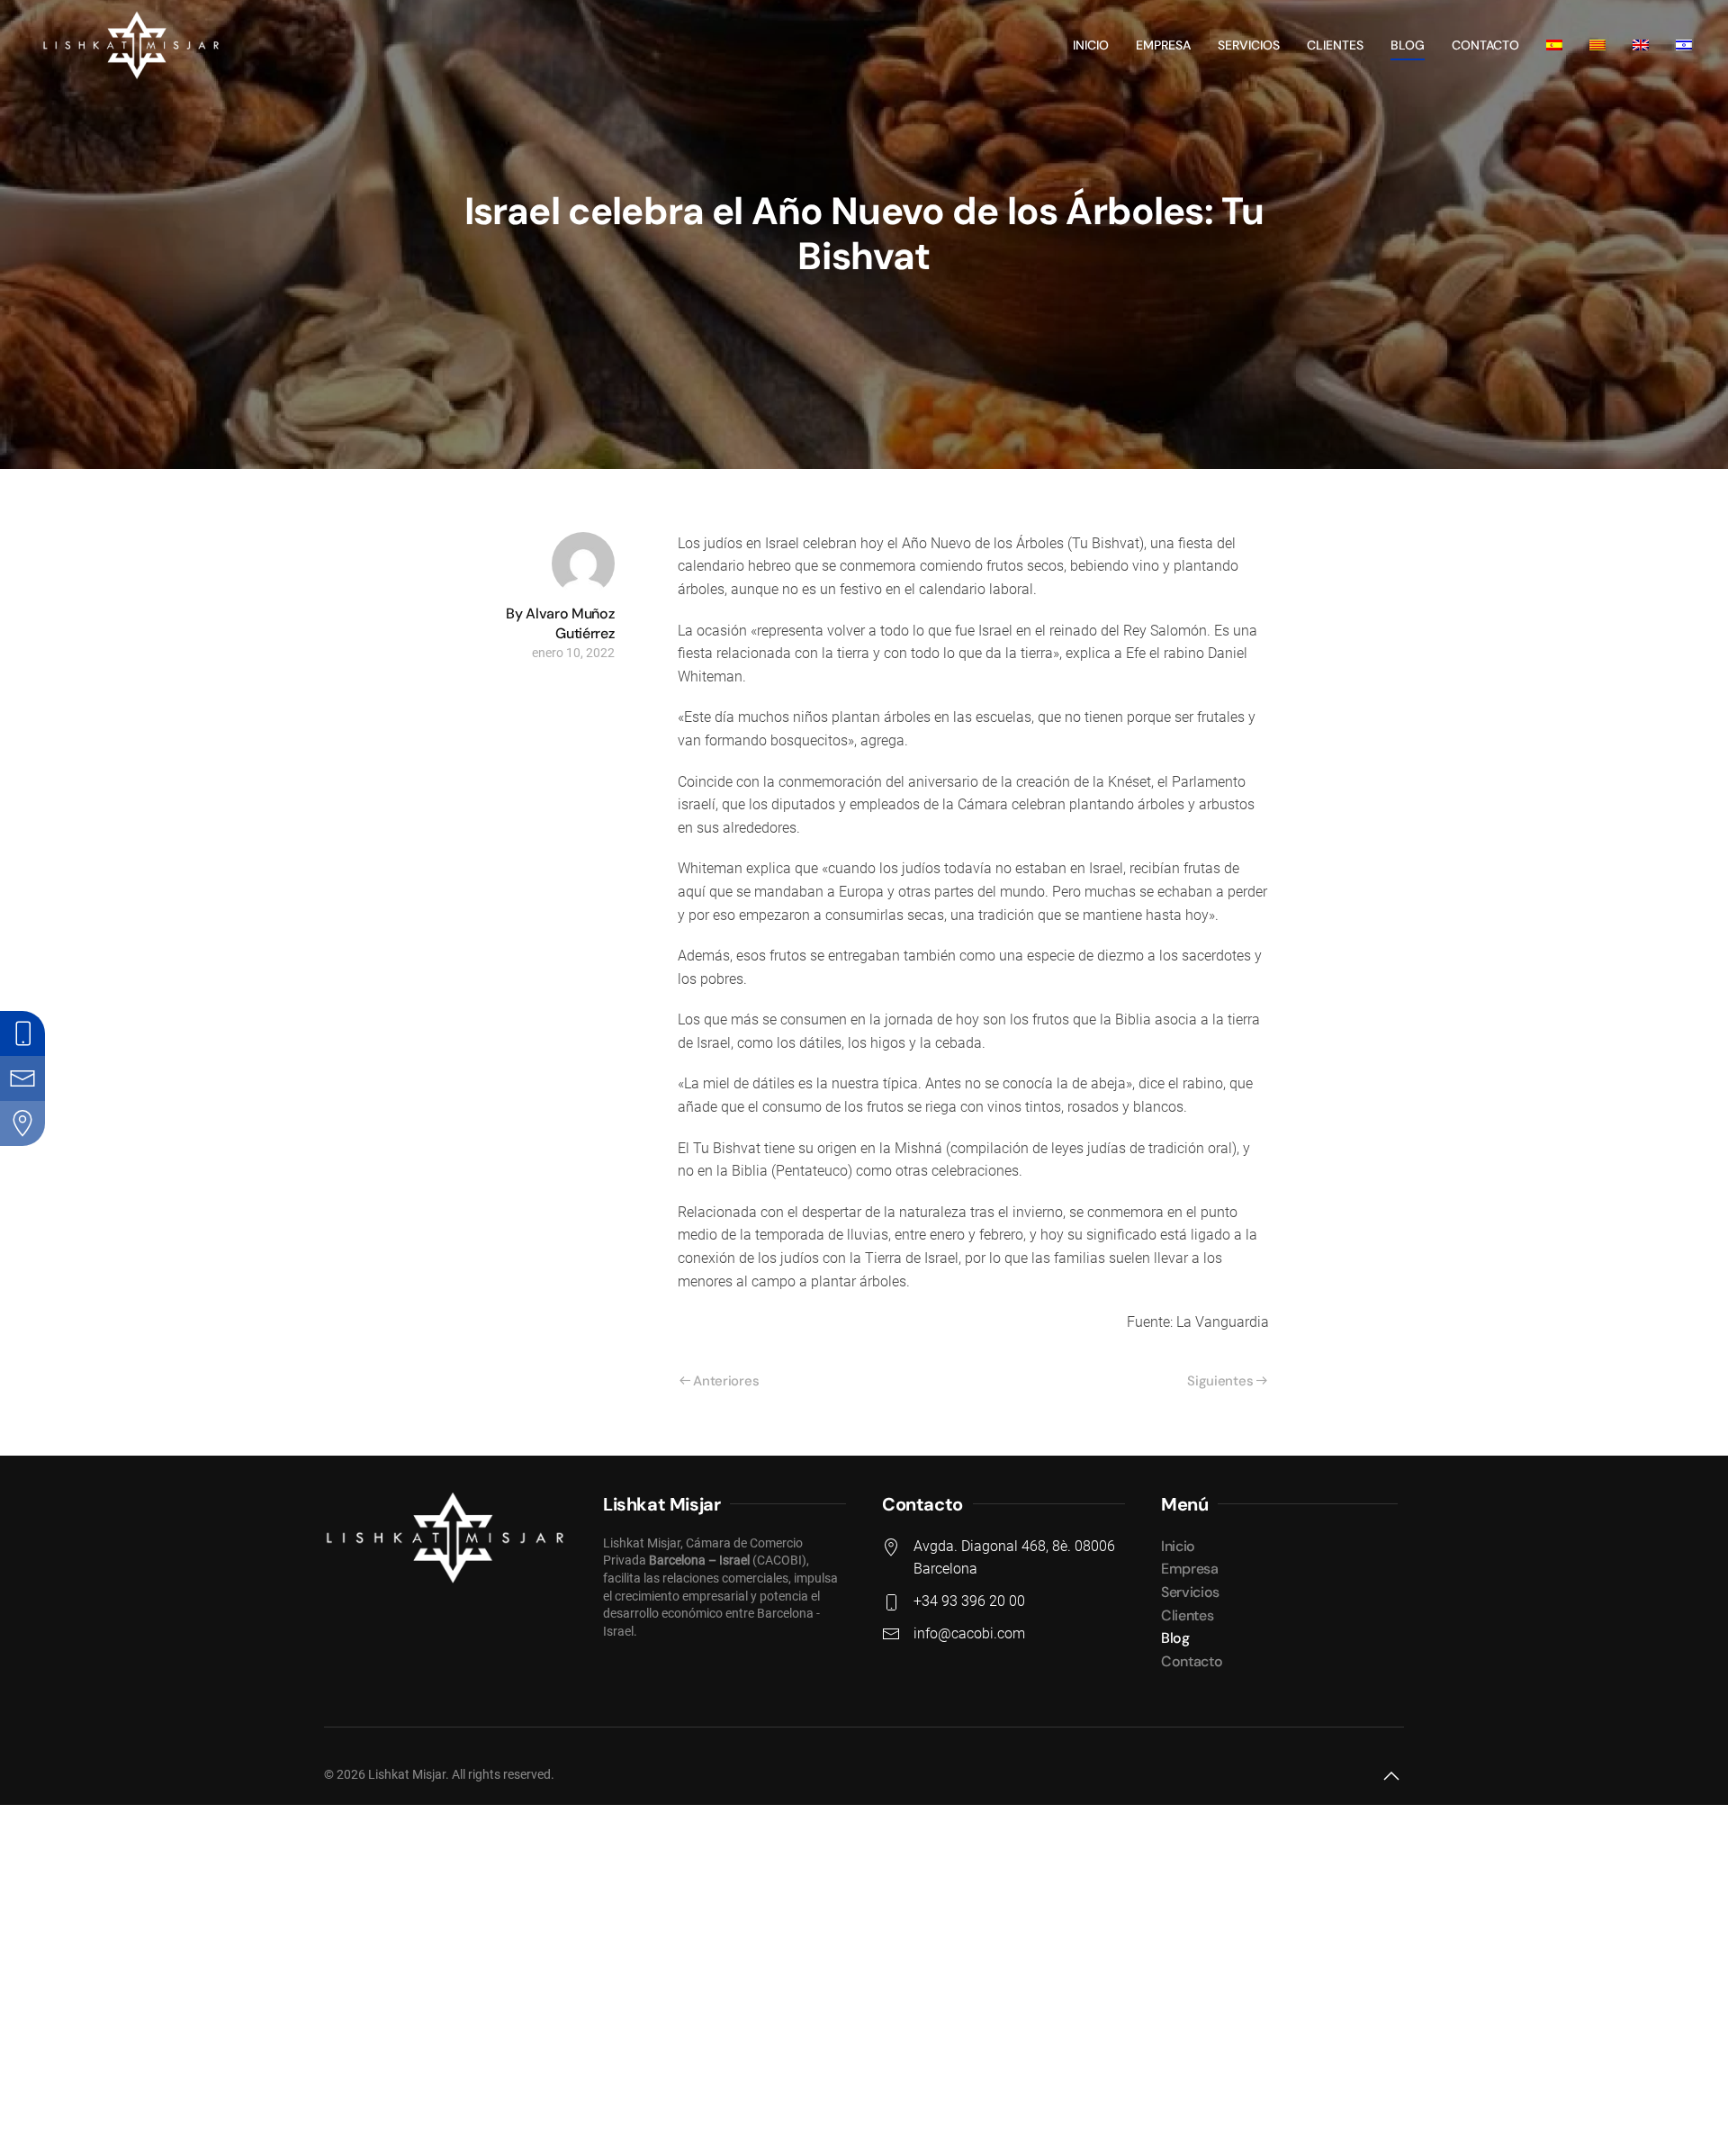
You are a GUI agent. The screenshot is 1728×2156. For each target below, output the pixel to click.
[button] (1391, 1776)
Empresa (1163, 45)
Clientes (1335, 45)
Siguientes (1220, 1381)
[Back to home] (129, 45)
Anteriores (726, 1381)
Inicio (1091, 45)
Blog (1408, 45)
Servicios (1249, 45)
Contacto (1485, 45)
